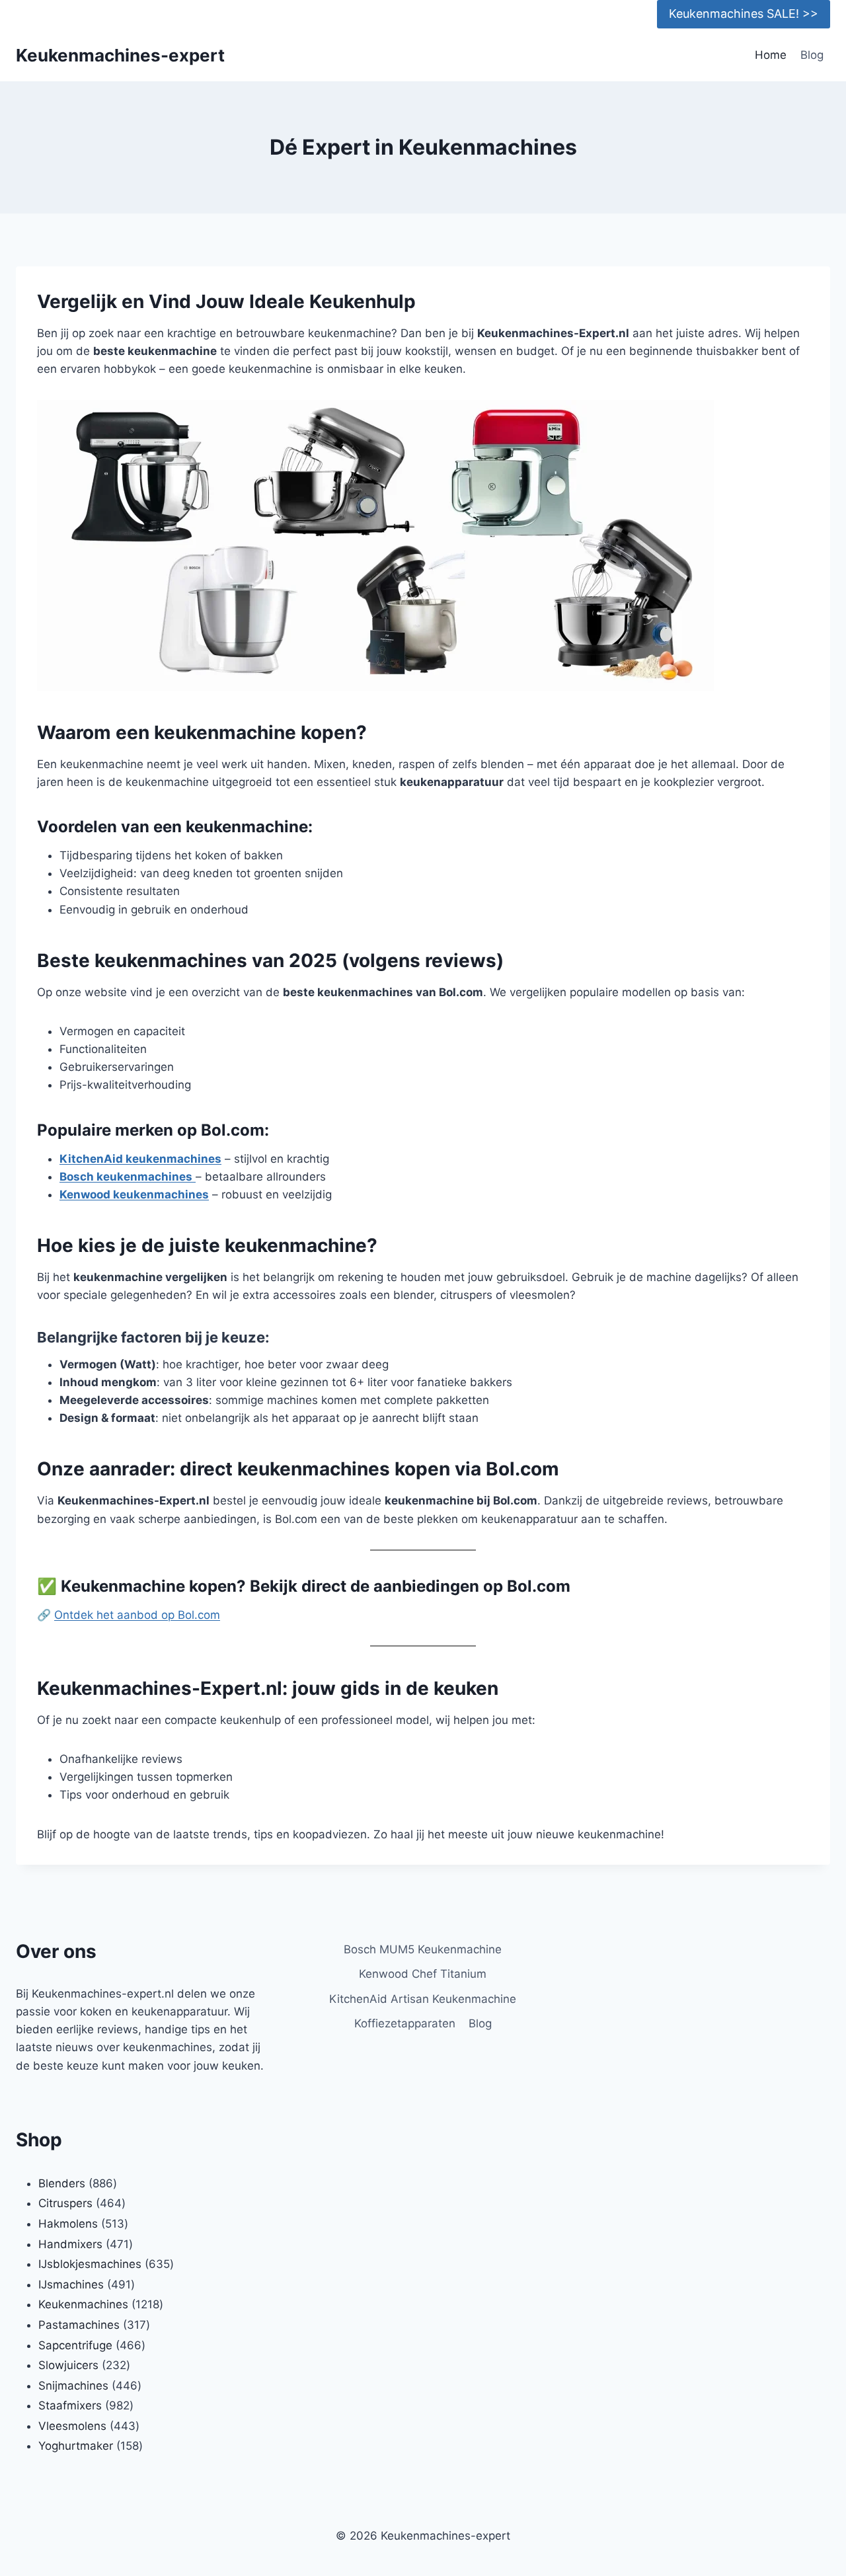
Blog (812, 55)
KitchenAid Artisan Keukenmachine (423, 1999)
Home (771, 55)
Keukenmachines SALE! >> (744, 14)
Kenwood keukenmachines (134, 1194)
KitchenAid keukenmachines (140, 1159)
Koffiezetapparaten (405, 2023)
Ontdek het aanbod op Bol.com (137, 1615)
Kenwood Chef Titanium (423, 1974)
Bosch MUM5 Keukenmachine (423, 1949)
